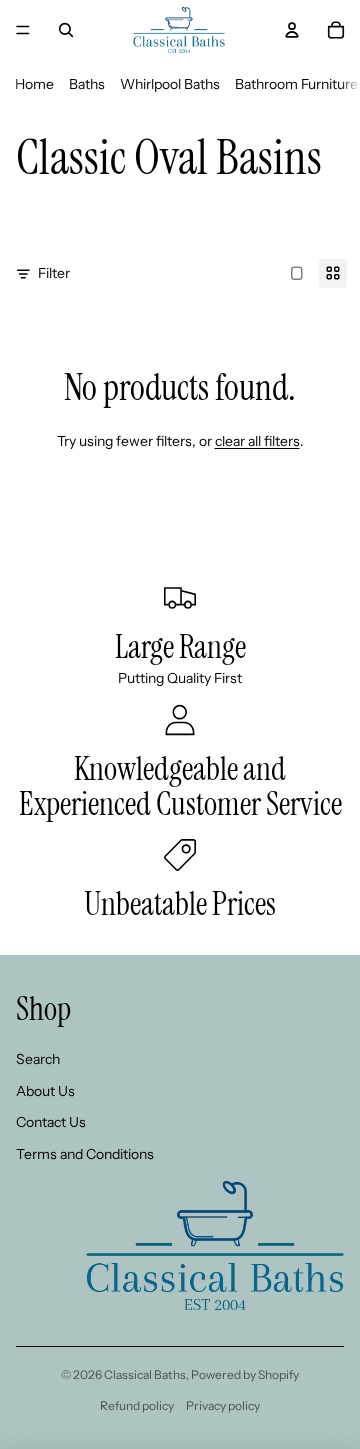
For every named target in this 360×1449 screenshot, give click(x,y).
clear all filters (257, 441)
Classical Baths (145, 1374)
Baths (87, 84)
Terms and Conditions (85, 1154)
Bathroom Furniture (296, 84)
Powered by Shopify (245, 1374)
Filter (54, 273)
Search (38, 1059)
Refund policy (137, 1405)
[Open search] (66, 30)
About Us (45, 1091)
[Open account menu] (292, 30)
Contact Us (51, 1122)
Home (34, 84)
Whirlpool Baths (170, 84)
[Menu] (23, 30)
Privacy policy (223, 1405)
